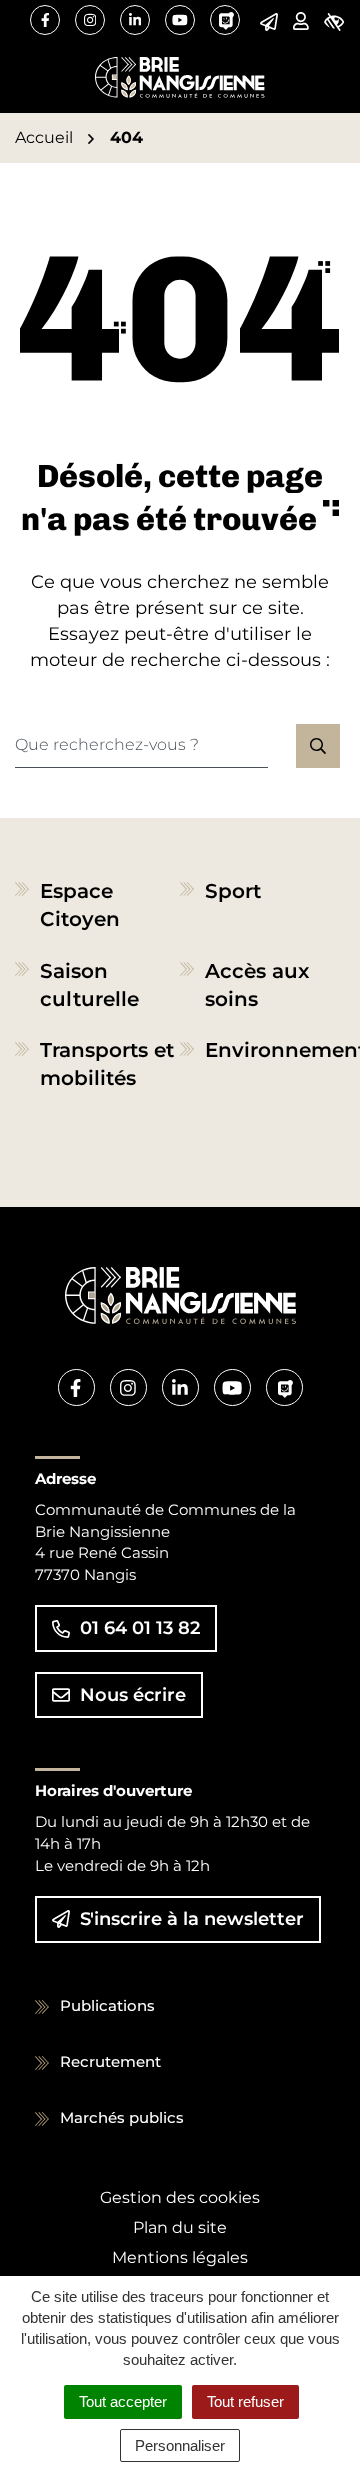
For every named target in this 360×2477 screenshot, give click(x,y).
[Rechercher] (318, 746)
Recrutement (110, 2061)
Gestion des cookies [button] (180, 2197)
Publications (107, 2005)
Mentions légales (180, 2257)
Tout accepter (123, 2401)
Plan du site (180, 2227)
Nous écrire (133, 1695)
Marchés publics (122, 2117)
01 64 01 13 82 (140, 1628)
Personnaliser (180, 2445)
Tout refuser (245, 2401)
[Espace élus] (301, 21)
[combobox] (141, 746)
